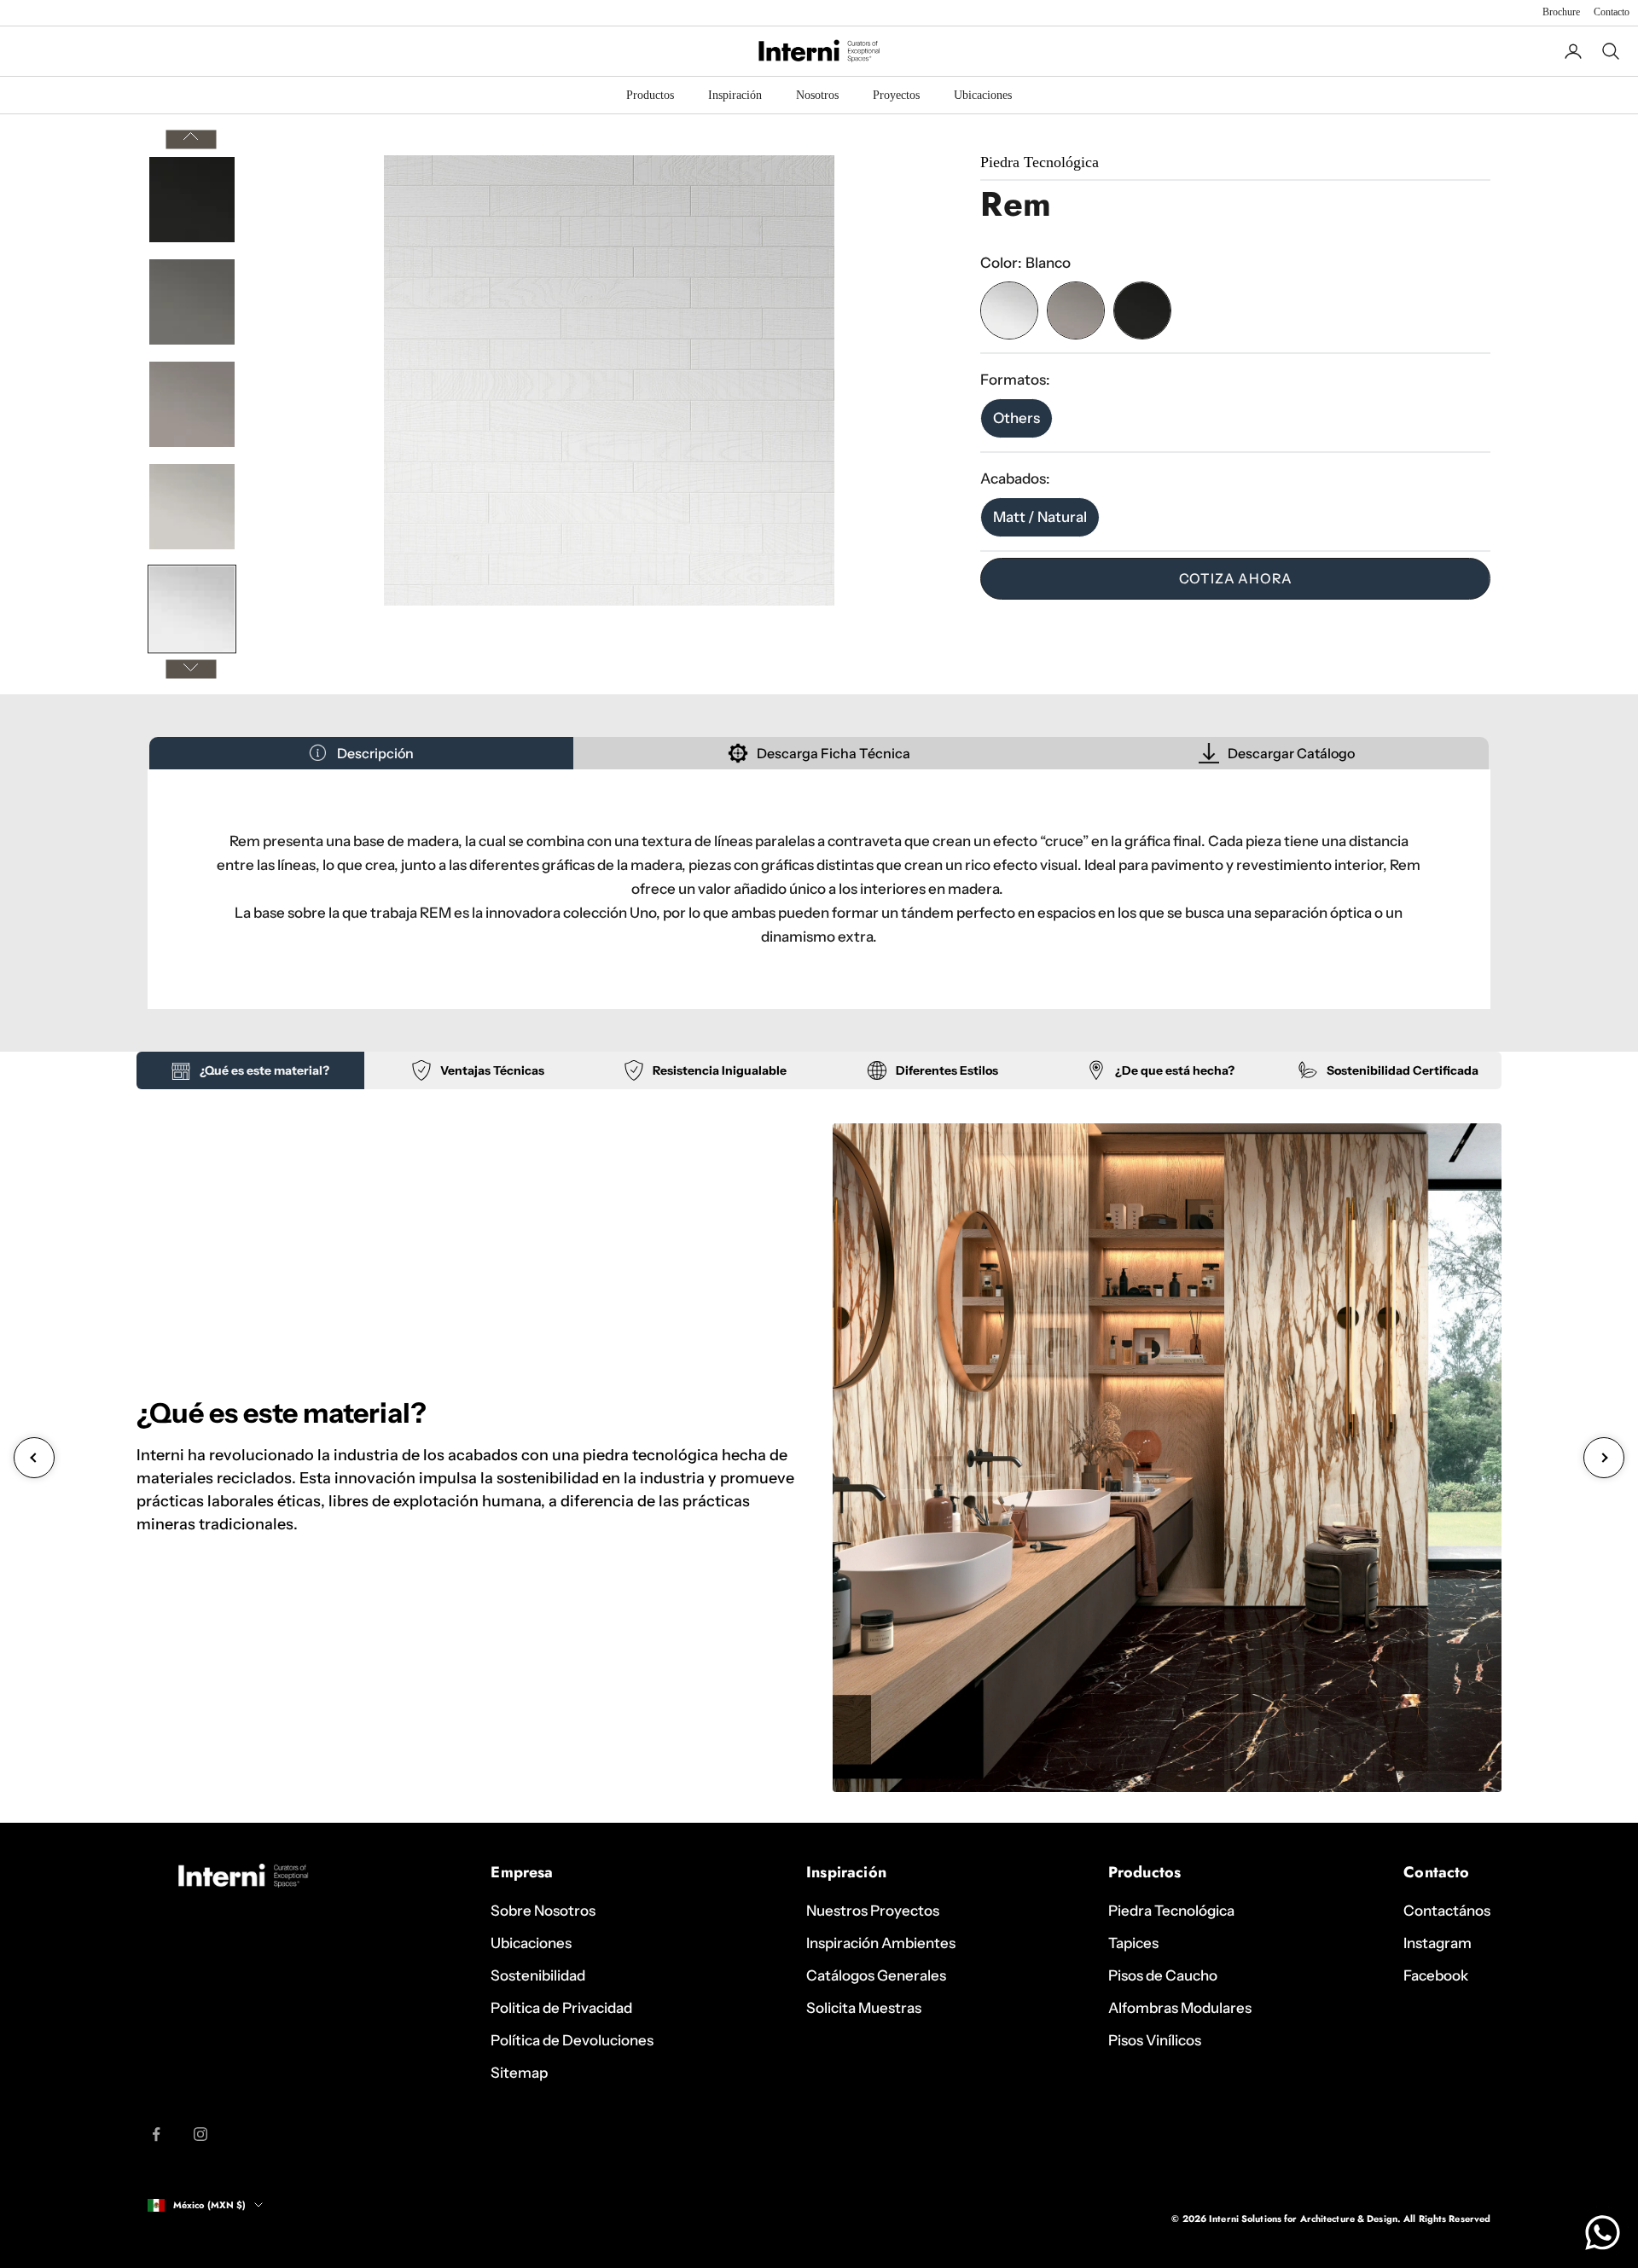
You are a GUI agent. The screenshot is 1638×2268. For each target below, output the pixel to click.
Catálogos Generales (876, 1975)
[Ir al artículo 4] (192, 507)
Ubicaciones (983, 95)
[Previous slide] (34, 1458)
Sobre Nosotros (543, 1911)
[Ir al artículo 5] (192, 609)
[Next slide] (1604, 1458)
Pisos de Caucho (1163, 1975)
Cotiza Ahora (1236, 578)
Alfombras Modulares (1180, 2008)
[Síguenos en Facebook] (156, 2134)
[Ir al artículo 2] (192, 302)
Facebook (1436, 1975)
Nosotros (817, 95)
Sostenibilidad (538, 1975)
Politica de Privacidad (561, 2008)
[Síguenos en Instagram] (200, 2134)
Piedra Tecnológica (1171, 1911)
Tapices (1133, 1943)
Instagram (1438, 1943)
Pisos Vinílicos (1155, 2040)
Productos (650, 95)
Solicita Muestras (864, 2008)
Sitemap (519, 2073)
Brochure (1561, 12)
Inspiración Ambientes (881, 1943)
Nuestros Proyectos (873, 1911)
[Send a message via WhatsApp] (1603, 2233)
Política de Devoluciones (572, 2040)
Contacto (1612, 12)
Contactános (1447, 1911)
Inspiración (735, 95)
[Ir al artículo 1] (192, 200)
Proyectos (896, 95)
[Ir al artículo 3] (192, 404)
